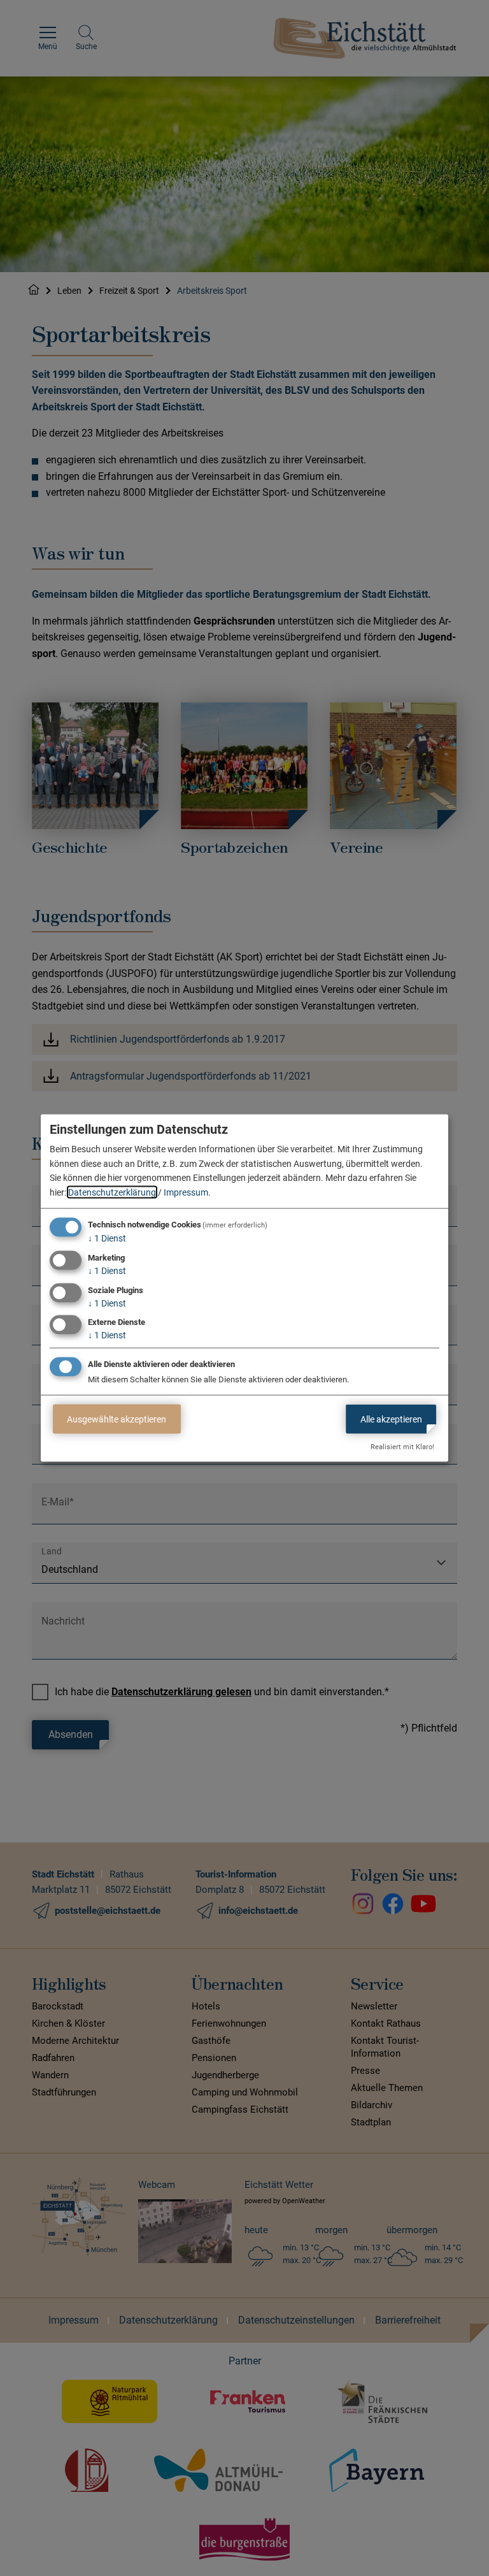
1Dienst (107, 1238)
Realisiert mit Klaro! (402, 1447)
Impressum (186, 1192)
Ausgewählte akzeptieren (117, 1419)
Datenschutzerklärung (112, 1192)
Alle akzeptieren (391, 1419)
